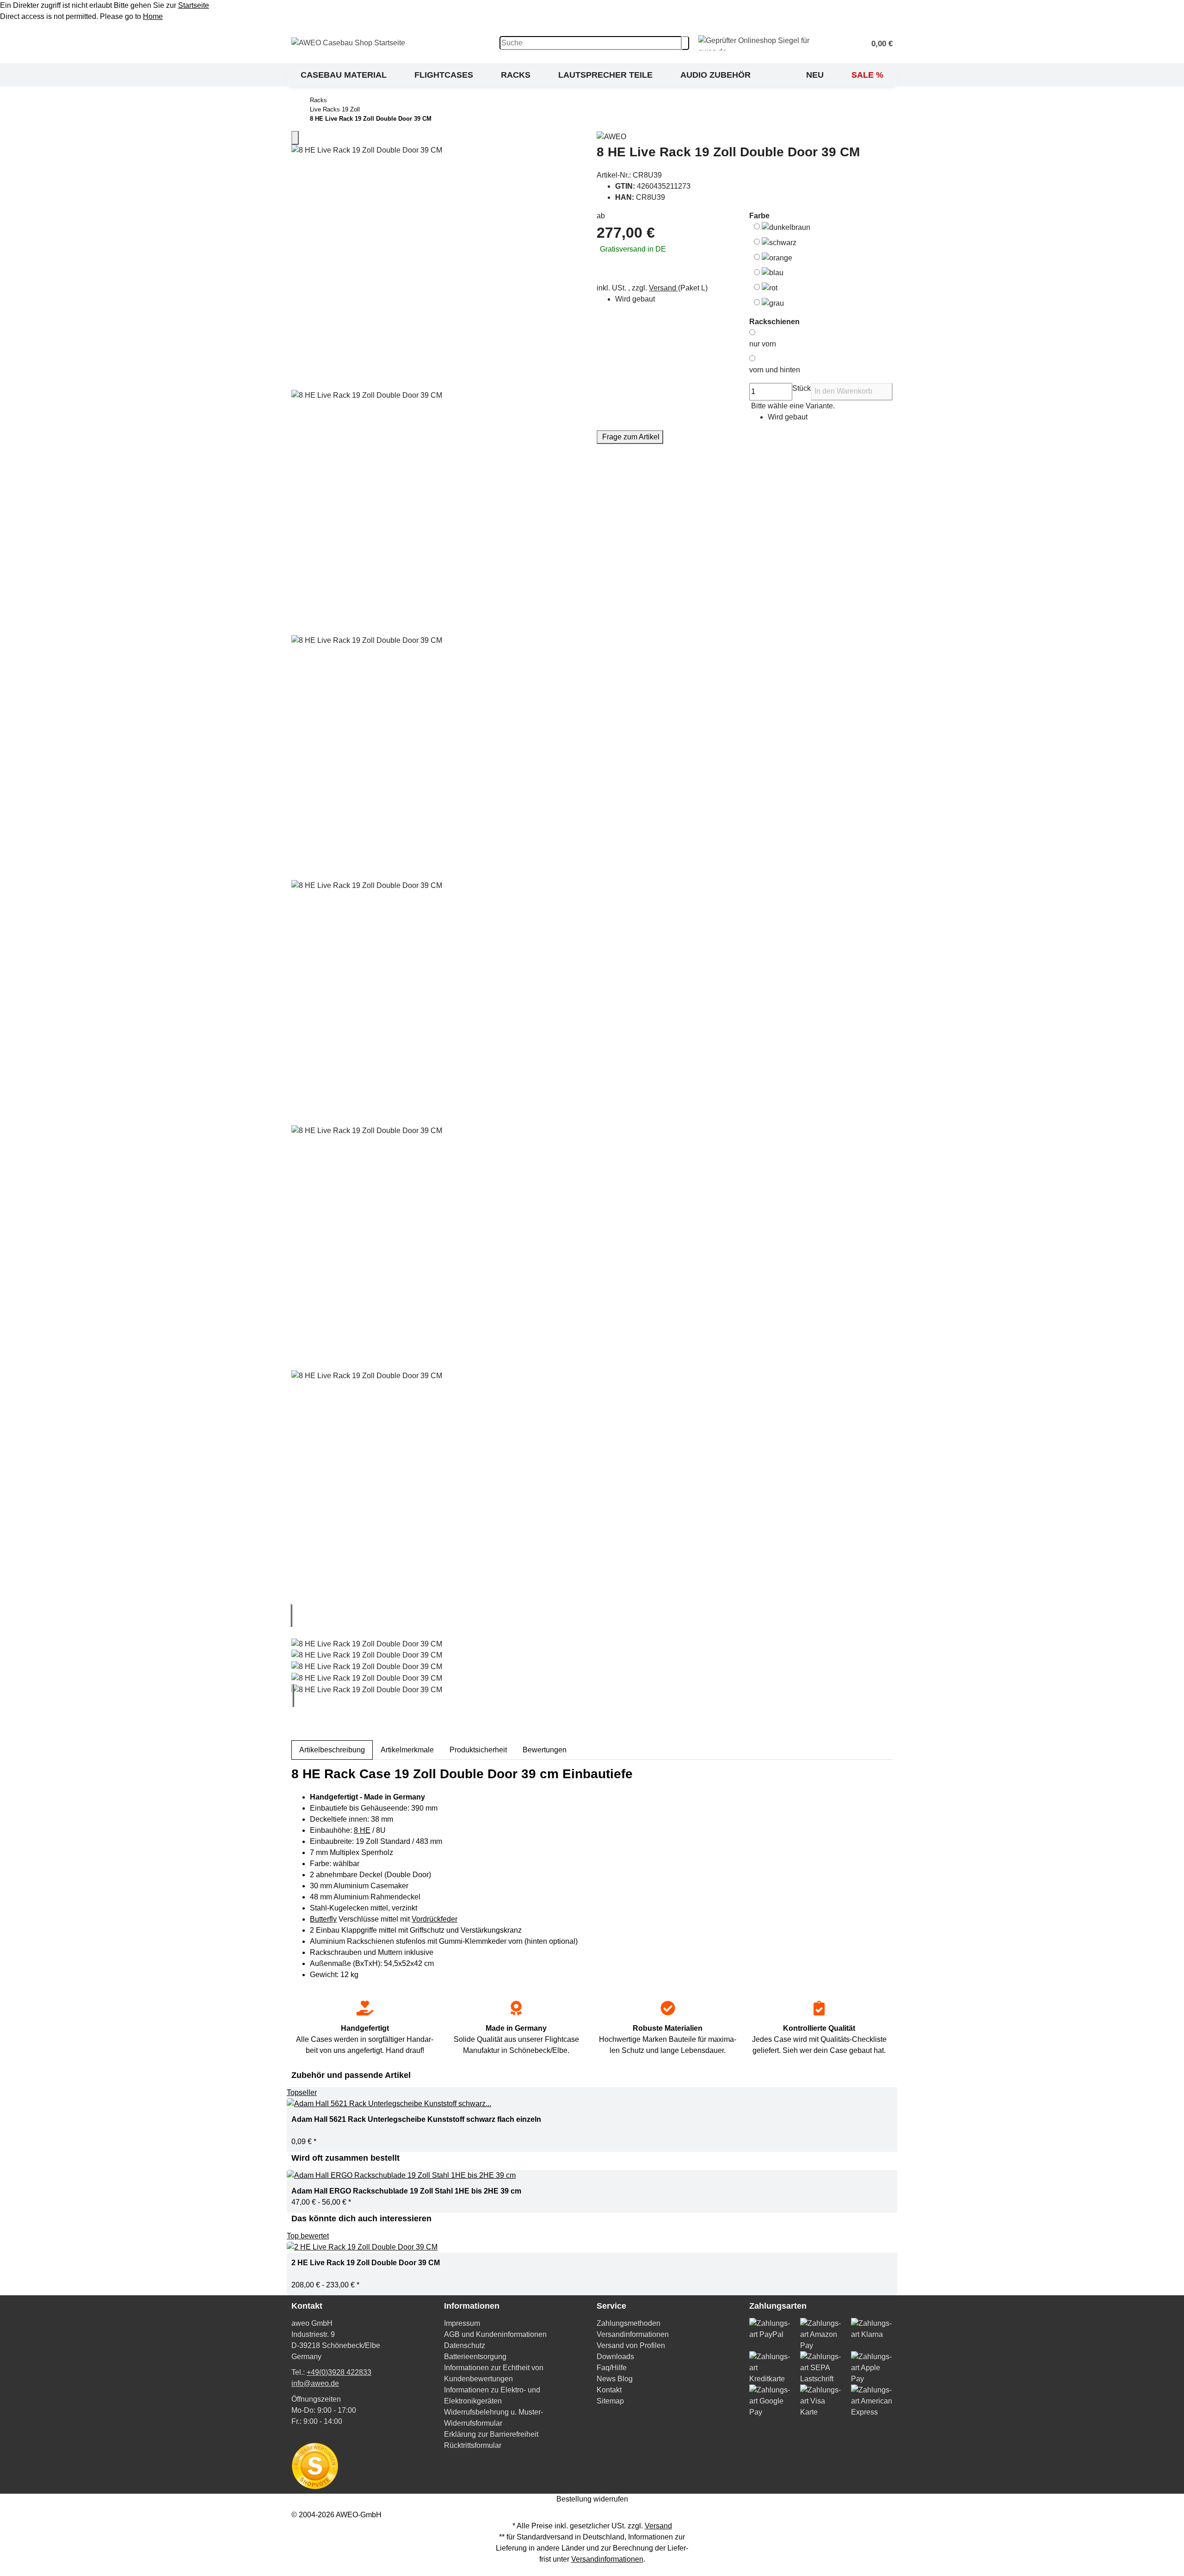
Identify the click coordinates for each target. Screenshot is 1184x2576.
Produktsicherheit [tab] (478, 1750)
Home (153, 16)
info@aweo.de (315, 2383)
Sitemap (610, 2401)
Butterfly (323, 1919)
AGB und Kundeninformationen (495, 2334)
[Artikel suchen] (685, 43)
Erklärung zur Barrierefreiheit (491, 2434)
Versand (663, 288)
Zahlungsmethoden (629, 2323)
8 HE (362, 1830)
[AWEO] (745, 137)
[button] (878, 43)
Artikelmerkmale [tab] (407, 1750)
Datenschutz (465, 2345)
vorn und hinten (775, 370)
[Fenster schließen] (295, 138)
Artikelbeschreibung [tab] (332, 1750)
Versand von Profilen (631, 2345)
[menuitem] (344, 75)
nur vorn (763, 344)
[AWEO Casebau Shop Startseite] (348, 42)
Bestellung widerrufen (592, 2499)
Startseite (194, 5)
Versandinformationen (633, 2334)
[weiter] (293, 1695)
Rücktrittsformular (473, 2445)
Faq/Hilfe (612, 2368)
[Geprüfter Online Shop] (767, 43)
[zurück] (291, 1615)
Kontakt (609, 2390)
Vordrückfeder (435, 1919)
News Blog (615, 2379)
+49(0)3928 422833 (339, 2372)
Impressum (462, 2323)
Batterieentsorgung (475, 2357)
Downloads (615, 2357)
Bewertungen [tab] (545, 1750)
